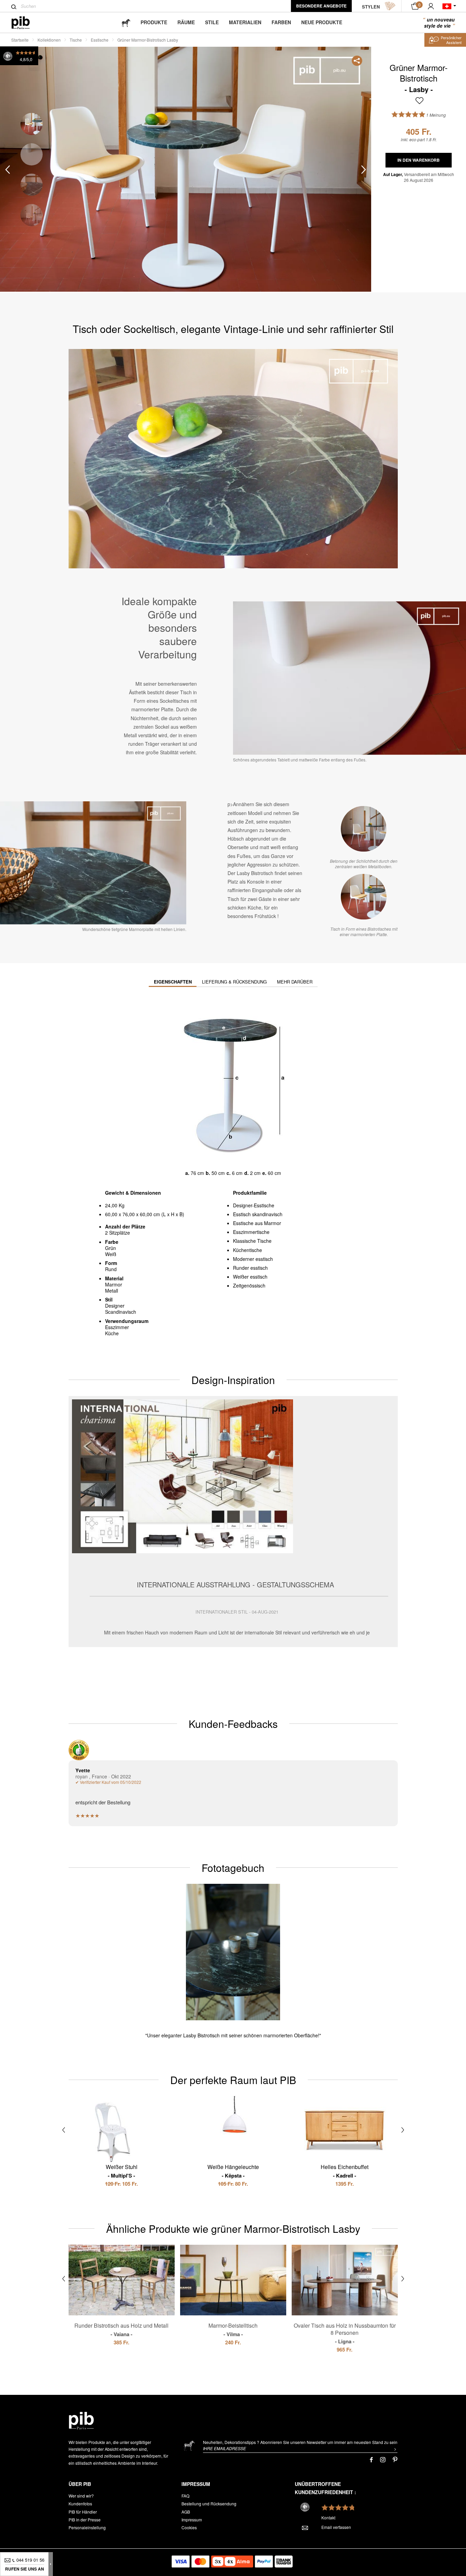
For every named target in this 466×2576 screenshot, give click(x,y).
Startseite (20, 40)
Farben (281, 22)
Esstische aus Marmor (257, 1223)
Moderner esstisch (253, 1259)
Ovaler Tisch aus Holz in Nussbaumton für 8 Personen (345, 2333)
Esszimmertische (251, 1232)
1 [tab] (32, 124)
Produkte (154, 22)
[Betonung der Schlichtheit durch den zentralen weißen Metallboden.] (364, 829)
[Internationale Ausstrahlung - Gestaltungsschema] (233, 1521)
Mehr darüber (295, 982)
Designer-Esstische (254, 1205)
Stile (212, 22)
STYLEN (371, 7)
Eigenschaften (173, 982)
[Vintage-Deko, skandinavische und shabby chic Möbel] (26, 23)
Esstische (100, 40)
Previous (8, 169)
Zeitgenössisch (249, 1285)
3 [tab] (32, 185)
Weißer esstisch (250, 1277)
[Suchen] (14, 7)
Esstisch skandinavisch (258, 1214)
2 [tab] (32, 154)
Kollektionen (49, 40)
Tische (76, 40)
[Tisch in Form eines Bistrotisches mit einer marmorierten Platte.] (364, 897)
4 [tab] (32, 215)
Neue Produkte (322, 22)
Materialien (245, 22)
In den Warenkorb (419, 160)
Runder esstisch (250, 1268)
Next (364, 169)
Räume (186, 22)
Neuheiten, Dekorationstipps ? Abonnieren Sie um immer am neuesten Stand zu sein (300, 2442)
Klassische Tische (252, 1241)
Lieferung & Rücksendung (234, 982)
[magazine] (126, 22)
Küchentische (247, 1250)
